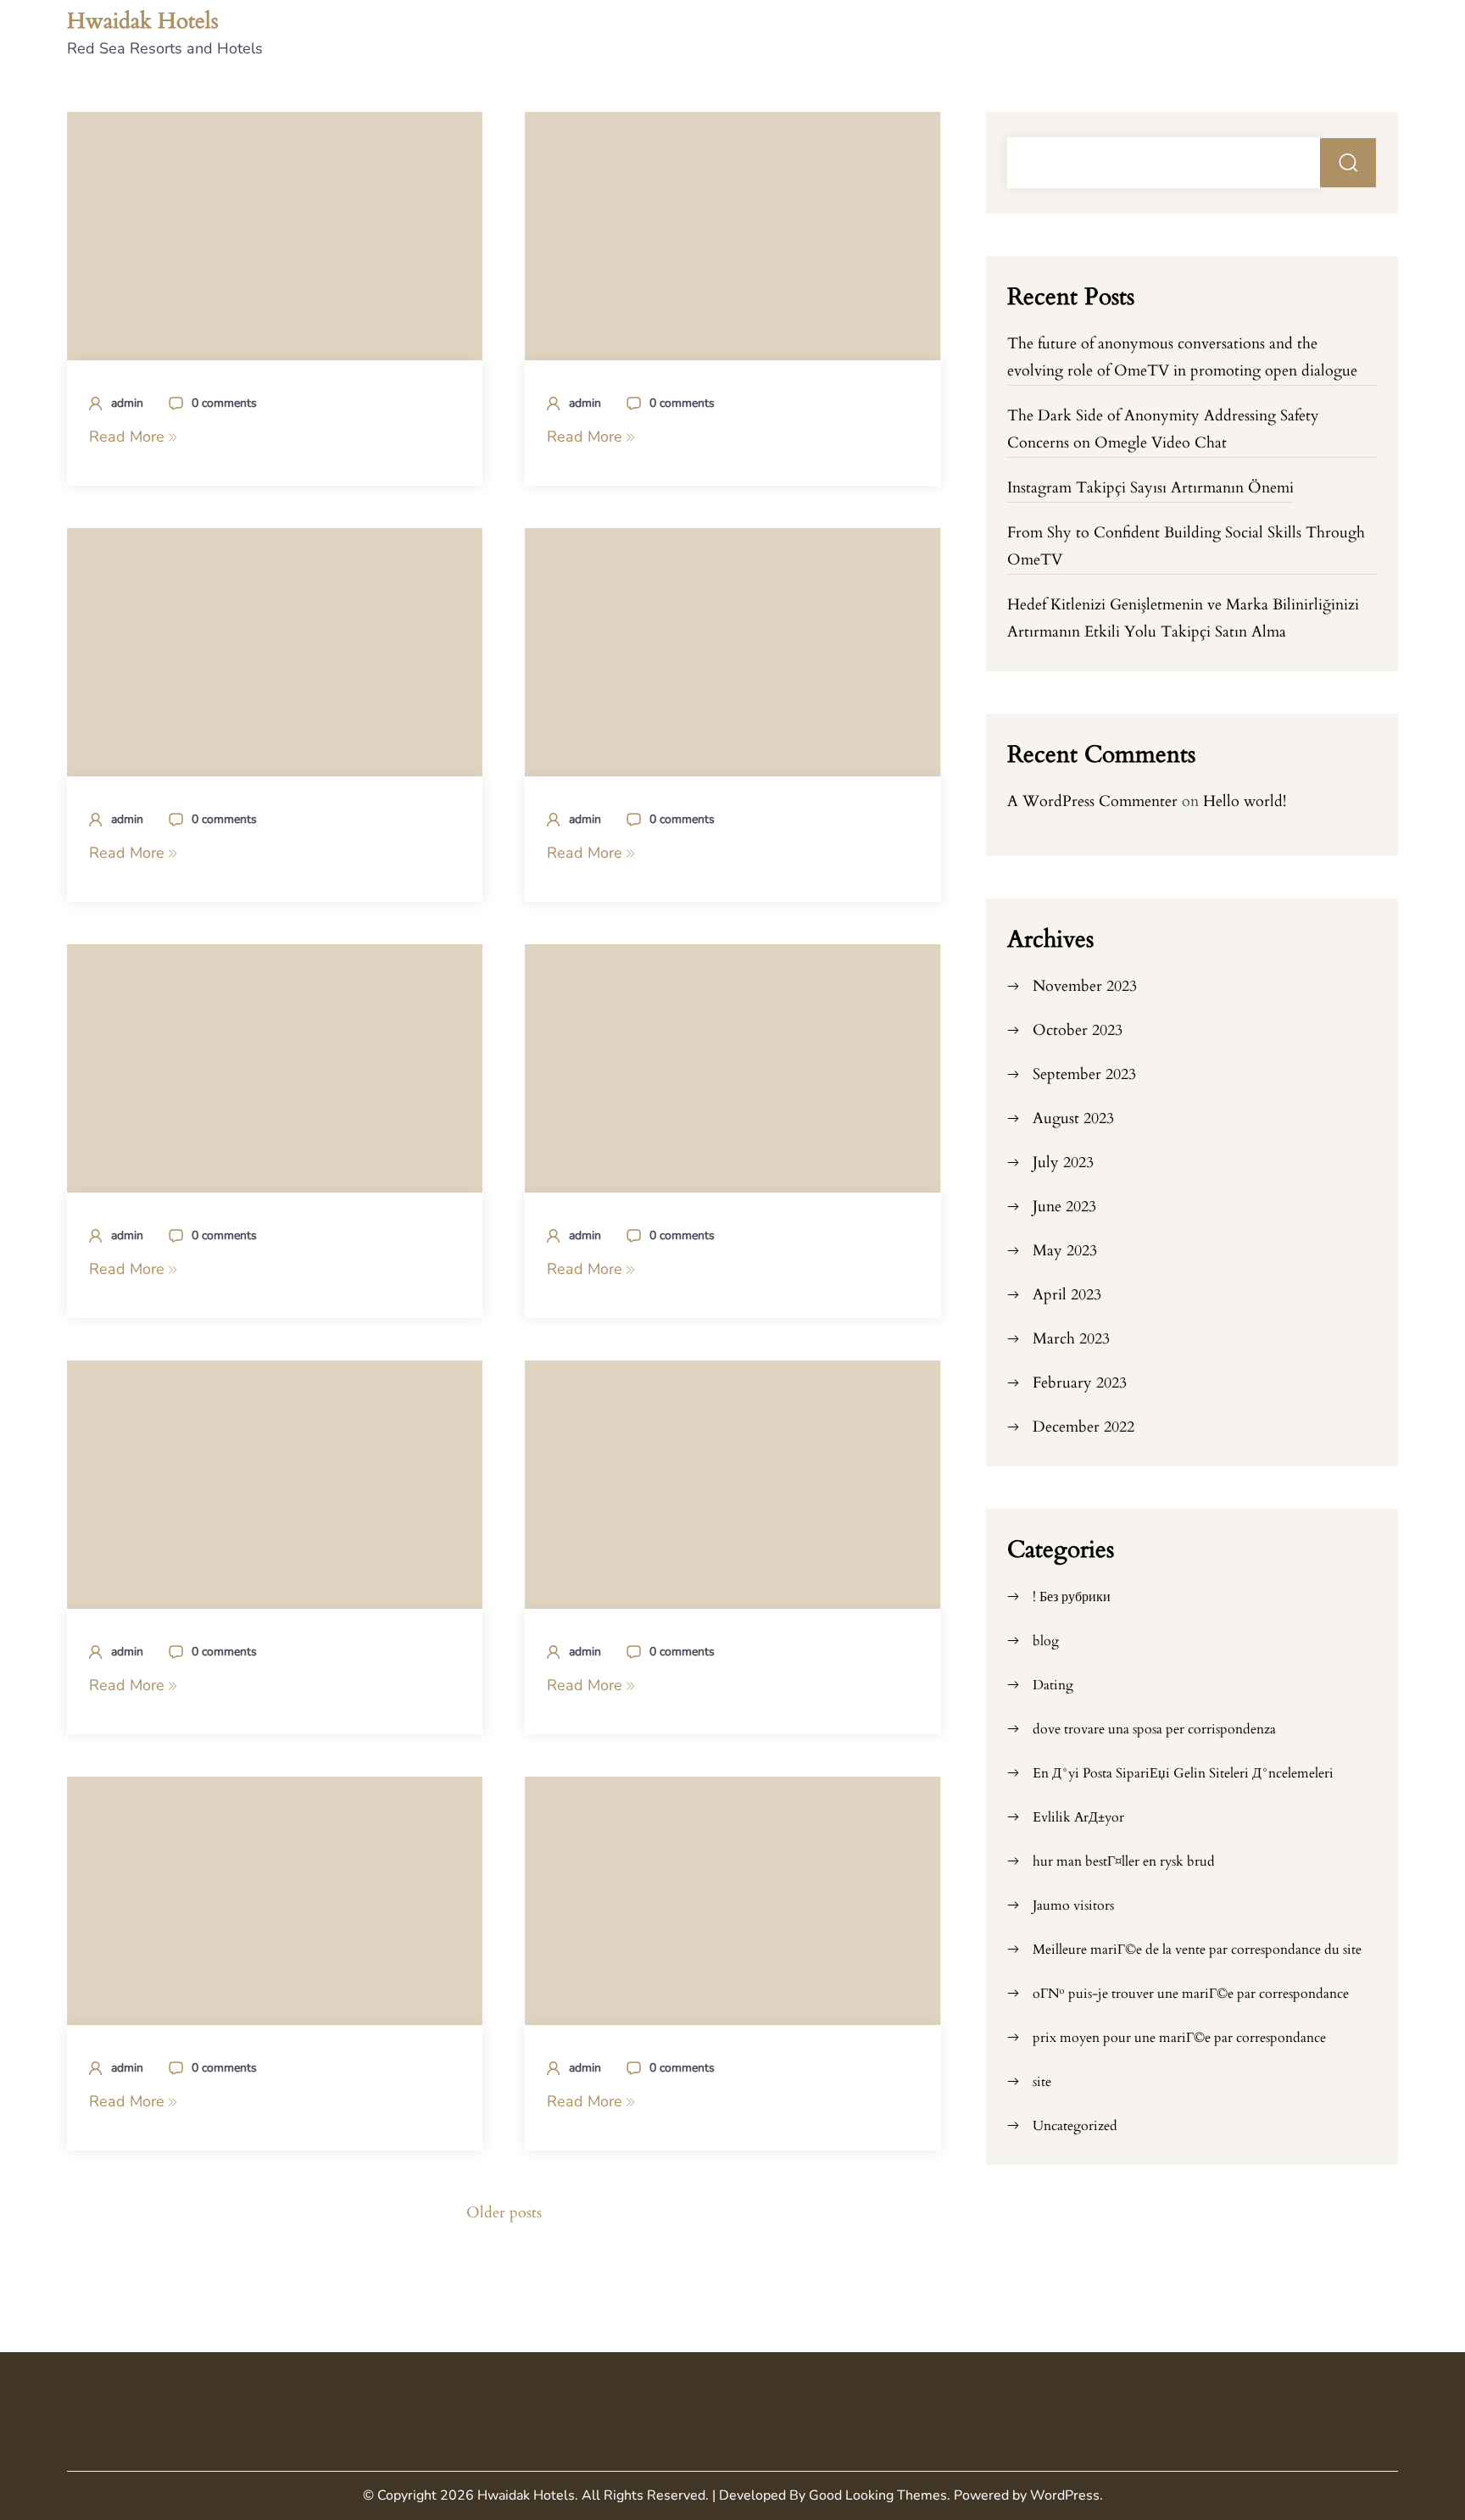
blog (1046, 1641)
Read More (129, 437)
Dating (1053, 1685)
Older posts (504, 2213)
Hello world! (1245, 801)
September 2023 (1084, 1074)
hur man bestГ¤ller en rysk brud (1124, 1861)
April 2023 (1067, 1295)
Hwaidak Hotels (143, 21)
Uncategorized (1075, 2126)
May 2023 (1065, 1251)
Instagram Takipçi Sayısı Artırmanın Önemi (1150, 488)
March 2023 (1071, 1339)
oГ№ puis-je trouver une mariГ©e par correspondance (1191, 1994)
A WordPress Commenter (1092, 801)
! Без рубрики (1072, 1597)
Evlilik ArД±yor (1078, 1817)
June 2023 (1064, 1207)
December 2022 (1083, 1427)
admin (127, 403)
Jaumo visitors (1073, 1905)
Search (1348, 163)
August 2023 (1073, 1118)
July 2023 (1063, 1163)
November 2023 (1085, 986)
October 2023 (1078, 1030)
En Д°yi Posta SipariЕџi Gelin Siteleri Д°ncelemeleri (1183, 1773)
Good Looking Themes (878, 2495)
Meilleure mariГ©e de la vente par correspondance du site (1197, 1950)
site (1042, 2082)
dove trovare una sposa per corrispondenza (1154, 1729)
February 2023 (1080, 1383)
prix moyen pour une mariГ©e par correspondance (1179, 2038)
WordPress (1065, 2495)
